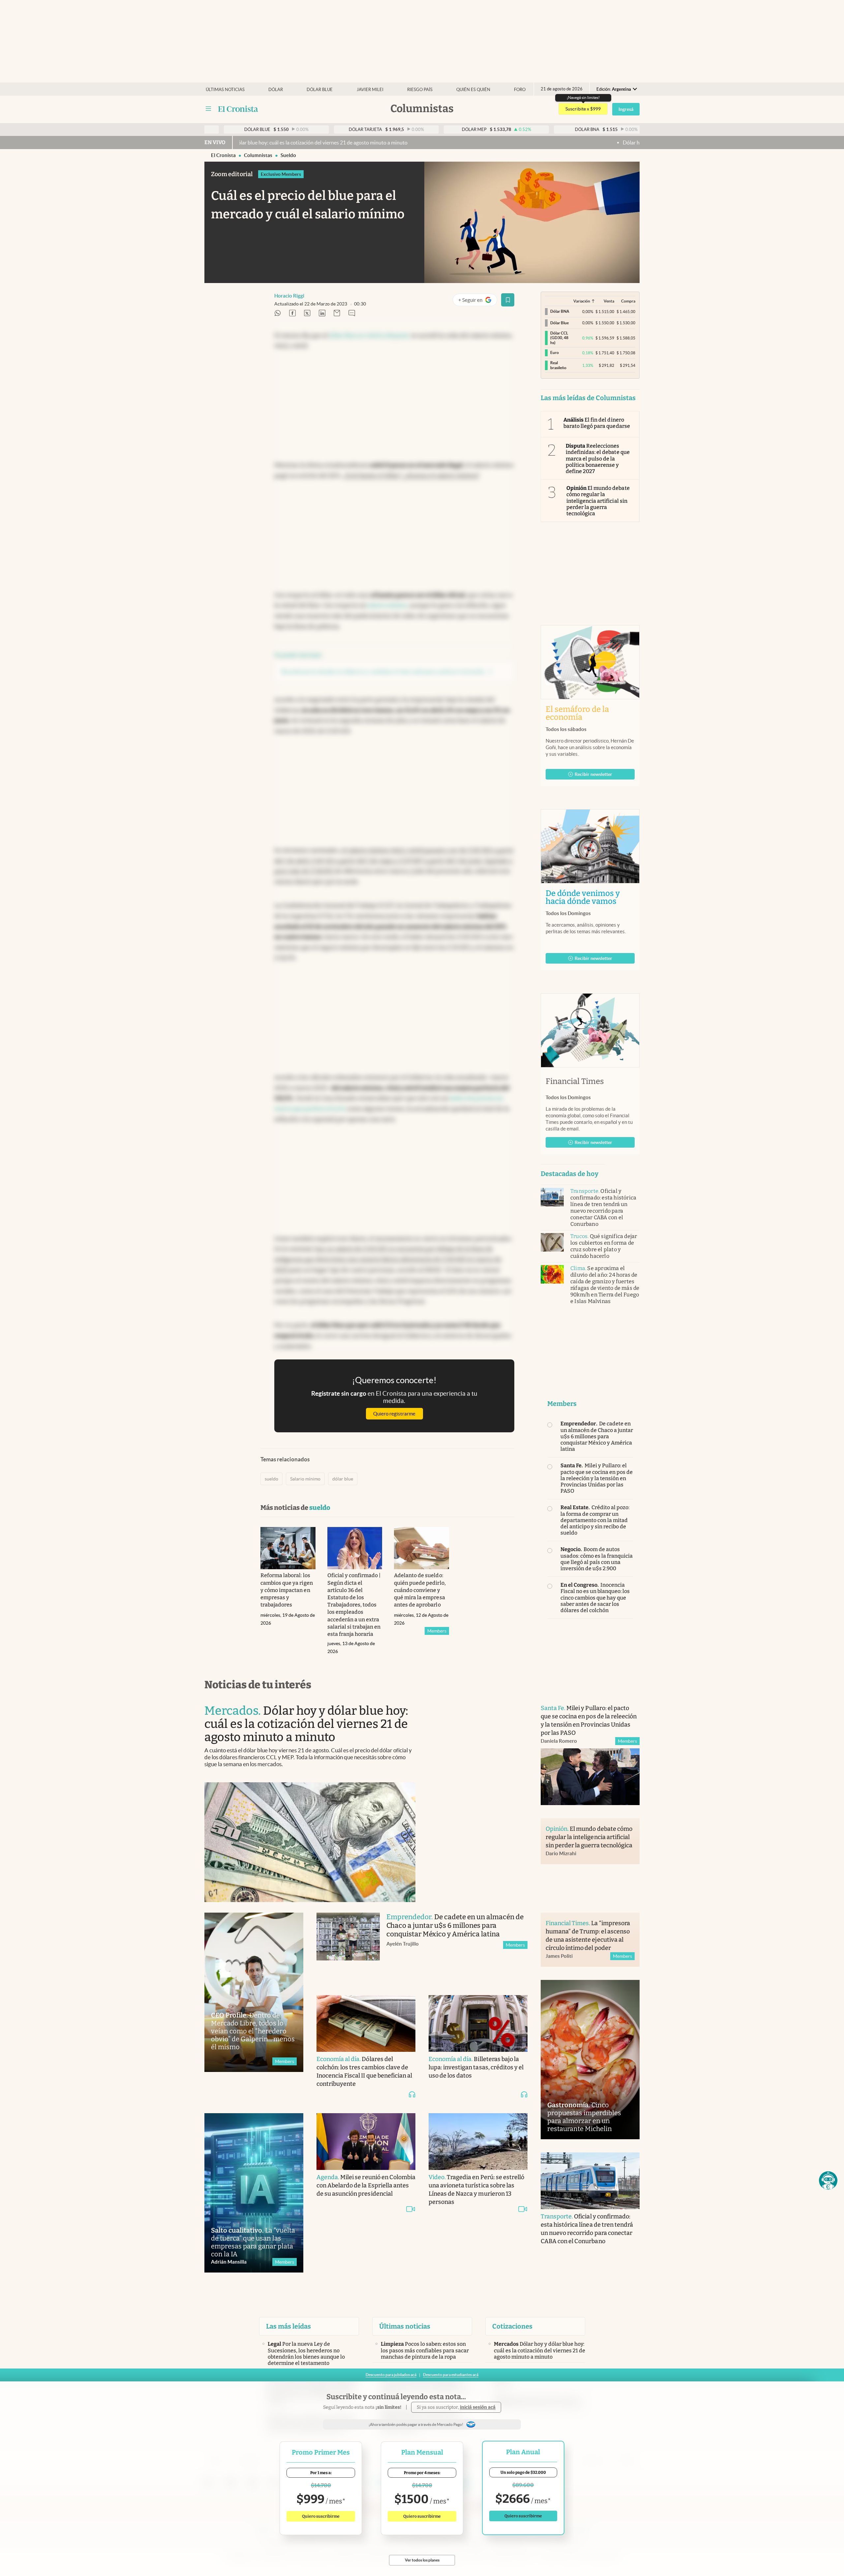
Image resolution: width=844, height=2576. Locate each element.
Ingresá (626, 109)
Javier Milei (370, 90)
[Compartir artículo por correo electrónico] (337, 314)
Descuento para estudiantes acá (451, 2375)
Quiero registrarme (394, 1414)
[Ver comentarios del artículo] (352, 314)
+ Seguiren (478, 301)
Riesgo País (420, 90)
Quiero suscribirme (321, 2516)
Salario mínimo (305, 1479)
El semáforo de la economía (577, 713)
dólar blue (343, 1479)
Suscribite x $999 (583, 109)
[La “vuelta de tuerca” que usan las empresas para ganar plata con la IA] (254, 2193)
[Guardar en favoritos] (508, 300)
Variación (582, 301)
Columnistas (258, 155)
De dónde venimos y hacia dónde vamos (590, 897)
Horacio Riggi (289, 296)
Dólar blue (320, 90)
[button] (828, 2180)
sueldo (288, 155)
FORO (520, 90)
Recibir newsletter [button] (593, 774)
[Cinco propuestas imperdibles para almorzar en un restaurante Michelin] (590, 2060)
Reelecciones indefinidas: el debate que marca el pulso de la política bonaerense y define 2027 (598, 459)
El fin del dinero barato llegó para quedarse (597, 423)
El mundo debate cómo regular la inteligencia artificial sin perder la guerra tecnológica (598, 501)
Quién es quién (473, 90)
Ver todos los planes (422, 2560)
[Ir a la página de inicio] (238, 109)
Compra (628, 301)
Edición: (614, 89)
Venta (609, 301)
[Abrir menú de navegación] (208, 109)
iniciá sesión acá (478, 2407)
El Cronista (223, 155)
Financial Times (575, 1081)
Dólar (276, 90)
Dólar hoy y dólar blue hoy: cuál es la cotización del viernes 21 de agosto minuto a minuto (577, 143)
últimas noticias (225, 90)
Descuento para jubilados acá (391, 2375)
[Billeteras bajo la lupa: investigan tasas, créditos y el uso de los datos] (478, 2023)
